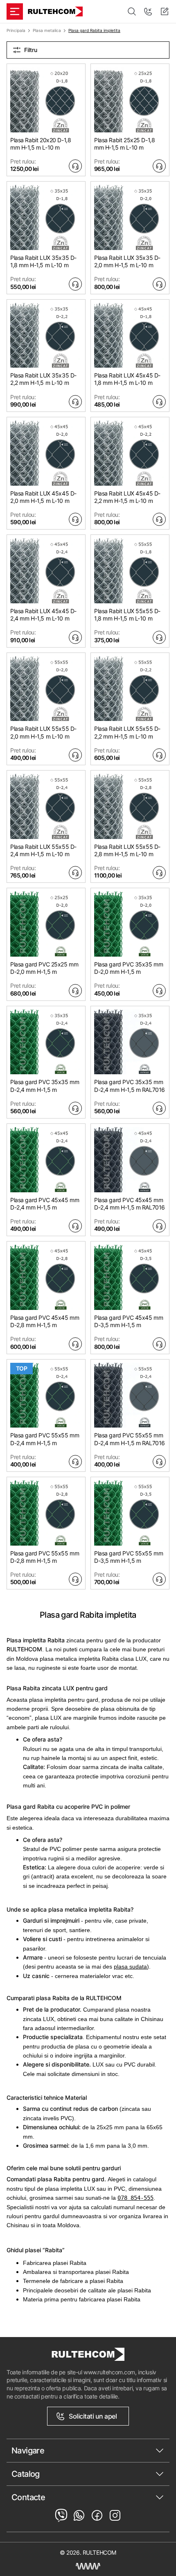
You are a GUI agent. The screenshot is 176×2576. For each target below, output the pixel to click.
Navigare (28, 2451)
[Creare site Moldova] (88, 2566)
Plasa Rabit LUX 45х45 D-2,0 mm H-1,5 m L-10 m (43, 497)
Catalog (26, 2474)
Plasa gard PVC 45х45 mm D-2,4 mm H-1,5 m (45, 1204)
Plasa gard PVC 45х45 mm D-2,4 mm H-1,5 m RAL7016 (130, 1204)
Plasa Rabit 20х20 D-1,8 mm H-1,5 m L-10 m (41, 144)
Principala (16, 30)
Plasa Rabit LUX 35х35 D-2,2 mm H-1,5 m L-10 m (43, 379)
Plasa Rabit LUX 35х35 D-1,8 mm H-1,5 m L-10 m (43, 261)
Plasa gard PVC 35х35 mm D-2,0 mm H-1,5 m (129, 968)
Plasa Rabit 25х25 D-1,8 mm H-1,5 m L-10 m (124, 144)
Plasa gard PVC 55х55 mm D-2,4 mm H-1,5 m (45, 1439)
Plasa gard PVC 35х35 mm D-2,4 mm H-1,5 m (45, 1086)
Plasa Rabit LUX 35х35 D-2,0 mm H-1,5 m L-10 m (127, 261)
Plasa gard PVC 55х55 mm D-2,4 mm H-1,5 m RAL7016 (130, 1439)
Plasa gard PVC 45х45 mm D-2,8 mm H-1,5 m (45, 1321)
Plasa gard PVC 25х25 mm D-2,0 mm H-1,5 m (44, 968)
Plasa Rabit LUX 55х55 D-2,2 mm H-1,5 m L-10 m (127, 732)
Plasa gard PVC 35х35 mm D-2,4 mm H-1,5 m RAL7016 (130, 1086)
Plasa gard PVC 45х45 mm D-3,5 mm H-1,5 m (129, 1321)
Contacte (28, 2497)
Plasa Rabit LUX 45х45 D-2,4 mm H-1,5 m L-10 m (43, 615)
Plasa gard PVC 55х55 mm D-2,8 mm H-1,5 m (45, 1557)
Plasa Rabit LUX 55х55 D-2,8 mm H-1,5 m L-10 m (127, 850)
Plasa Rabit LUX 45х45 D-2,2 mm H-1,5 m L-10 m (127, 497)
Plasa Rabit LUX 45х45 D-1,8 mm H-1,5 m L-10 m (127, 379)
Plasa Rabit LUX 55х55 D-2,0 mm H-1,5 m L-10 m (43, 732)
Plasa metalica (47, 30)
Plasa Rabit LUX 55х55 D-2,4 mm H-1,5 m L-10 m (43, 850)
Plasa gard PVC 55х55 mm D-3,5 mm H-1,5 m (129, 1557)
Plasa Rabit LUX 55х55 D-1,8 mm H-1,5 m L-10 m (127, 615)
